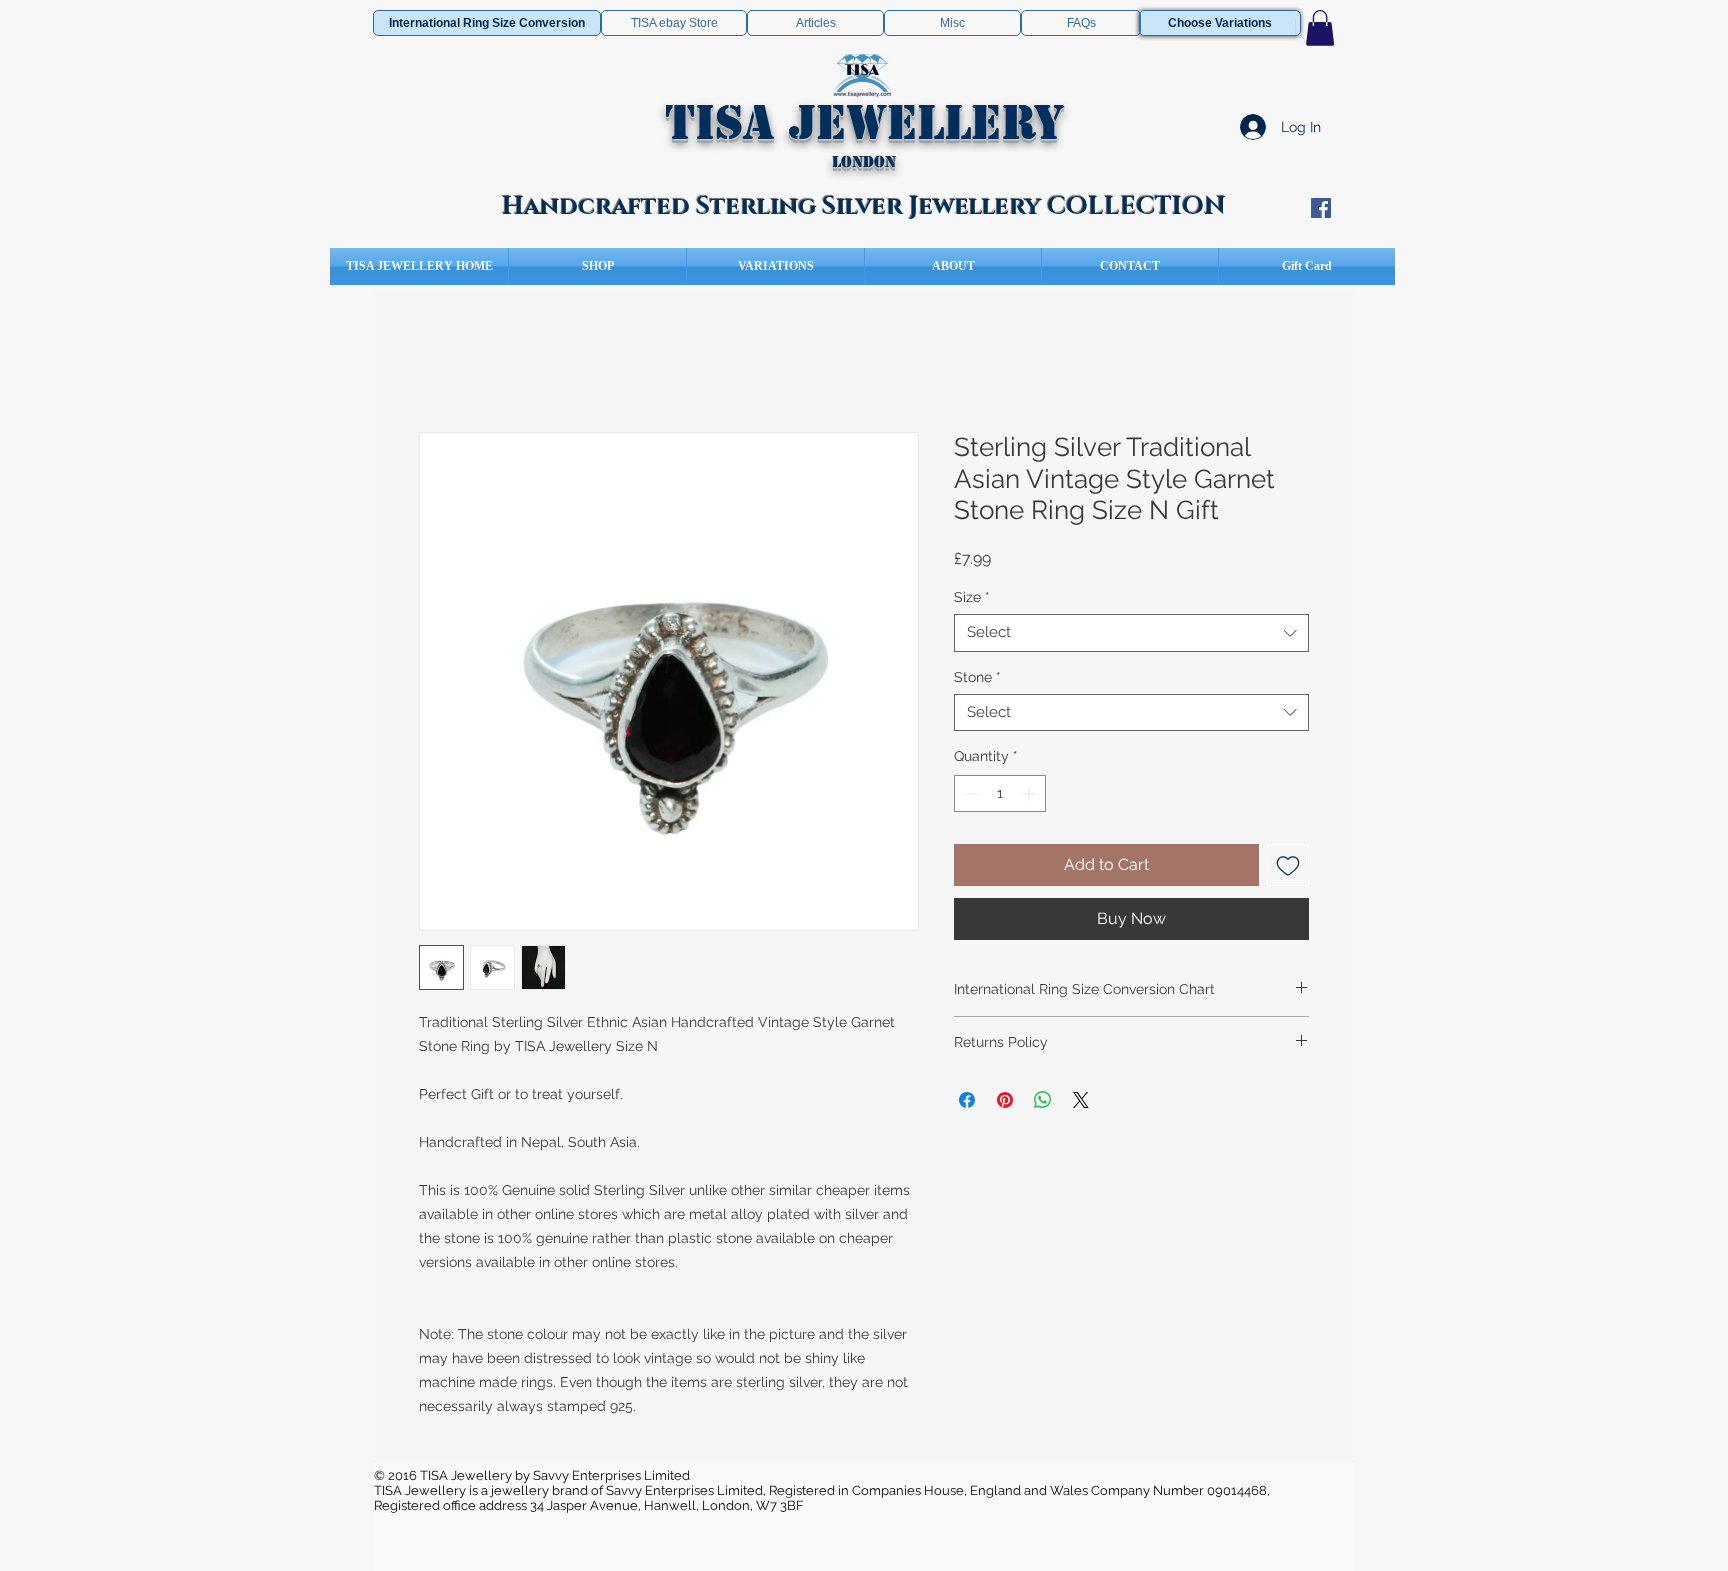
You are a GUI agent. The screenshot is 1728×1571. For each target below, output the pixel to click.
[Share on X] (1081, 1100)
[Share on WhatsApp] (1043, 1100)
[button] (1320, 28)
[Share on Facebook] (967, 1100)
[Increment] (1030, 793)
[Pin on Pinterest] (1005, 1100)
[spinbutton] (1000, 793)
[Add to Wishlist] (1288, 865)
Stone (977, 677)
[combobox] (1131, 633)
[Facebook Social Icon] (1321, 208)
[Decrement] (969, 793)
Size (972, 597)
